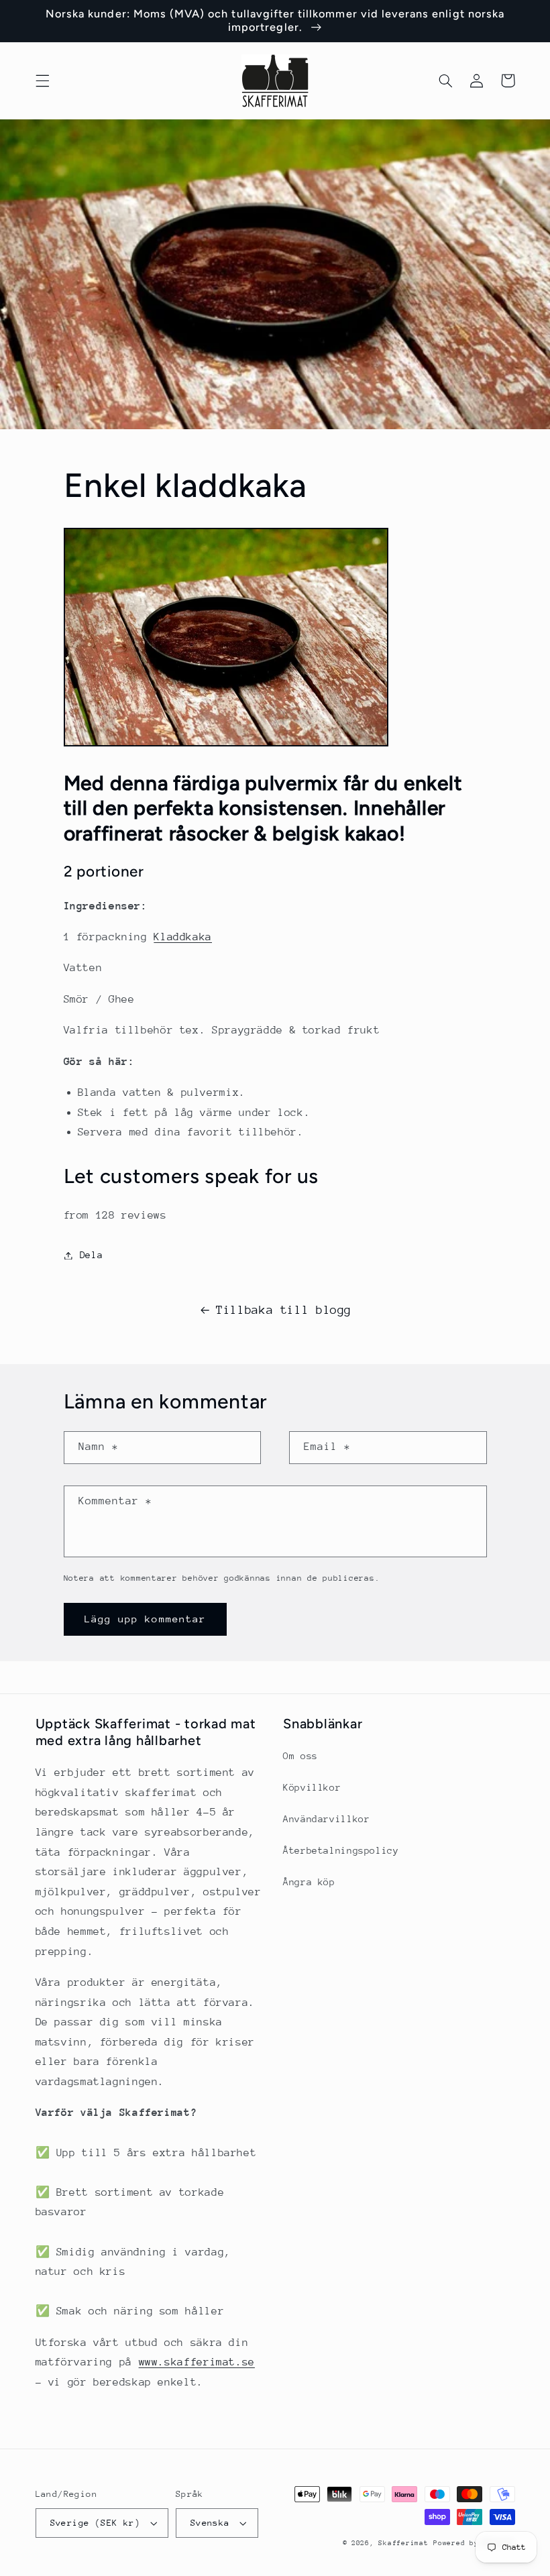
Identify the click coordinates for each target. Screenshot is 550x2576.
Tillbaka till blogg (284, 1310)
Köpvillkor (312, 1787)
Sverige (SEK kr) (96, 2523)
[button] (42, 80)
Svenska (210, 2523)
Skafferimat (403, 2543)
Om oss (300, 1756)
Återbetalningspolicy (341, 1850)
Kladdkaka (183, 937)
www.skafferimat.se (197, 2362)
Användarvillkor (326, 1819)
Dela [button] (92, 1255)
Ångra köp (309, 1882)
